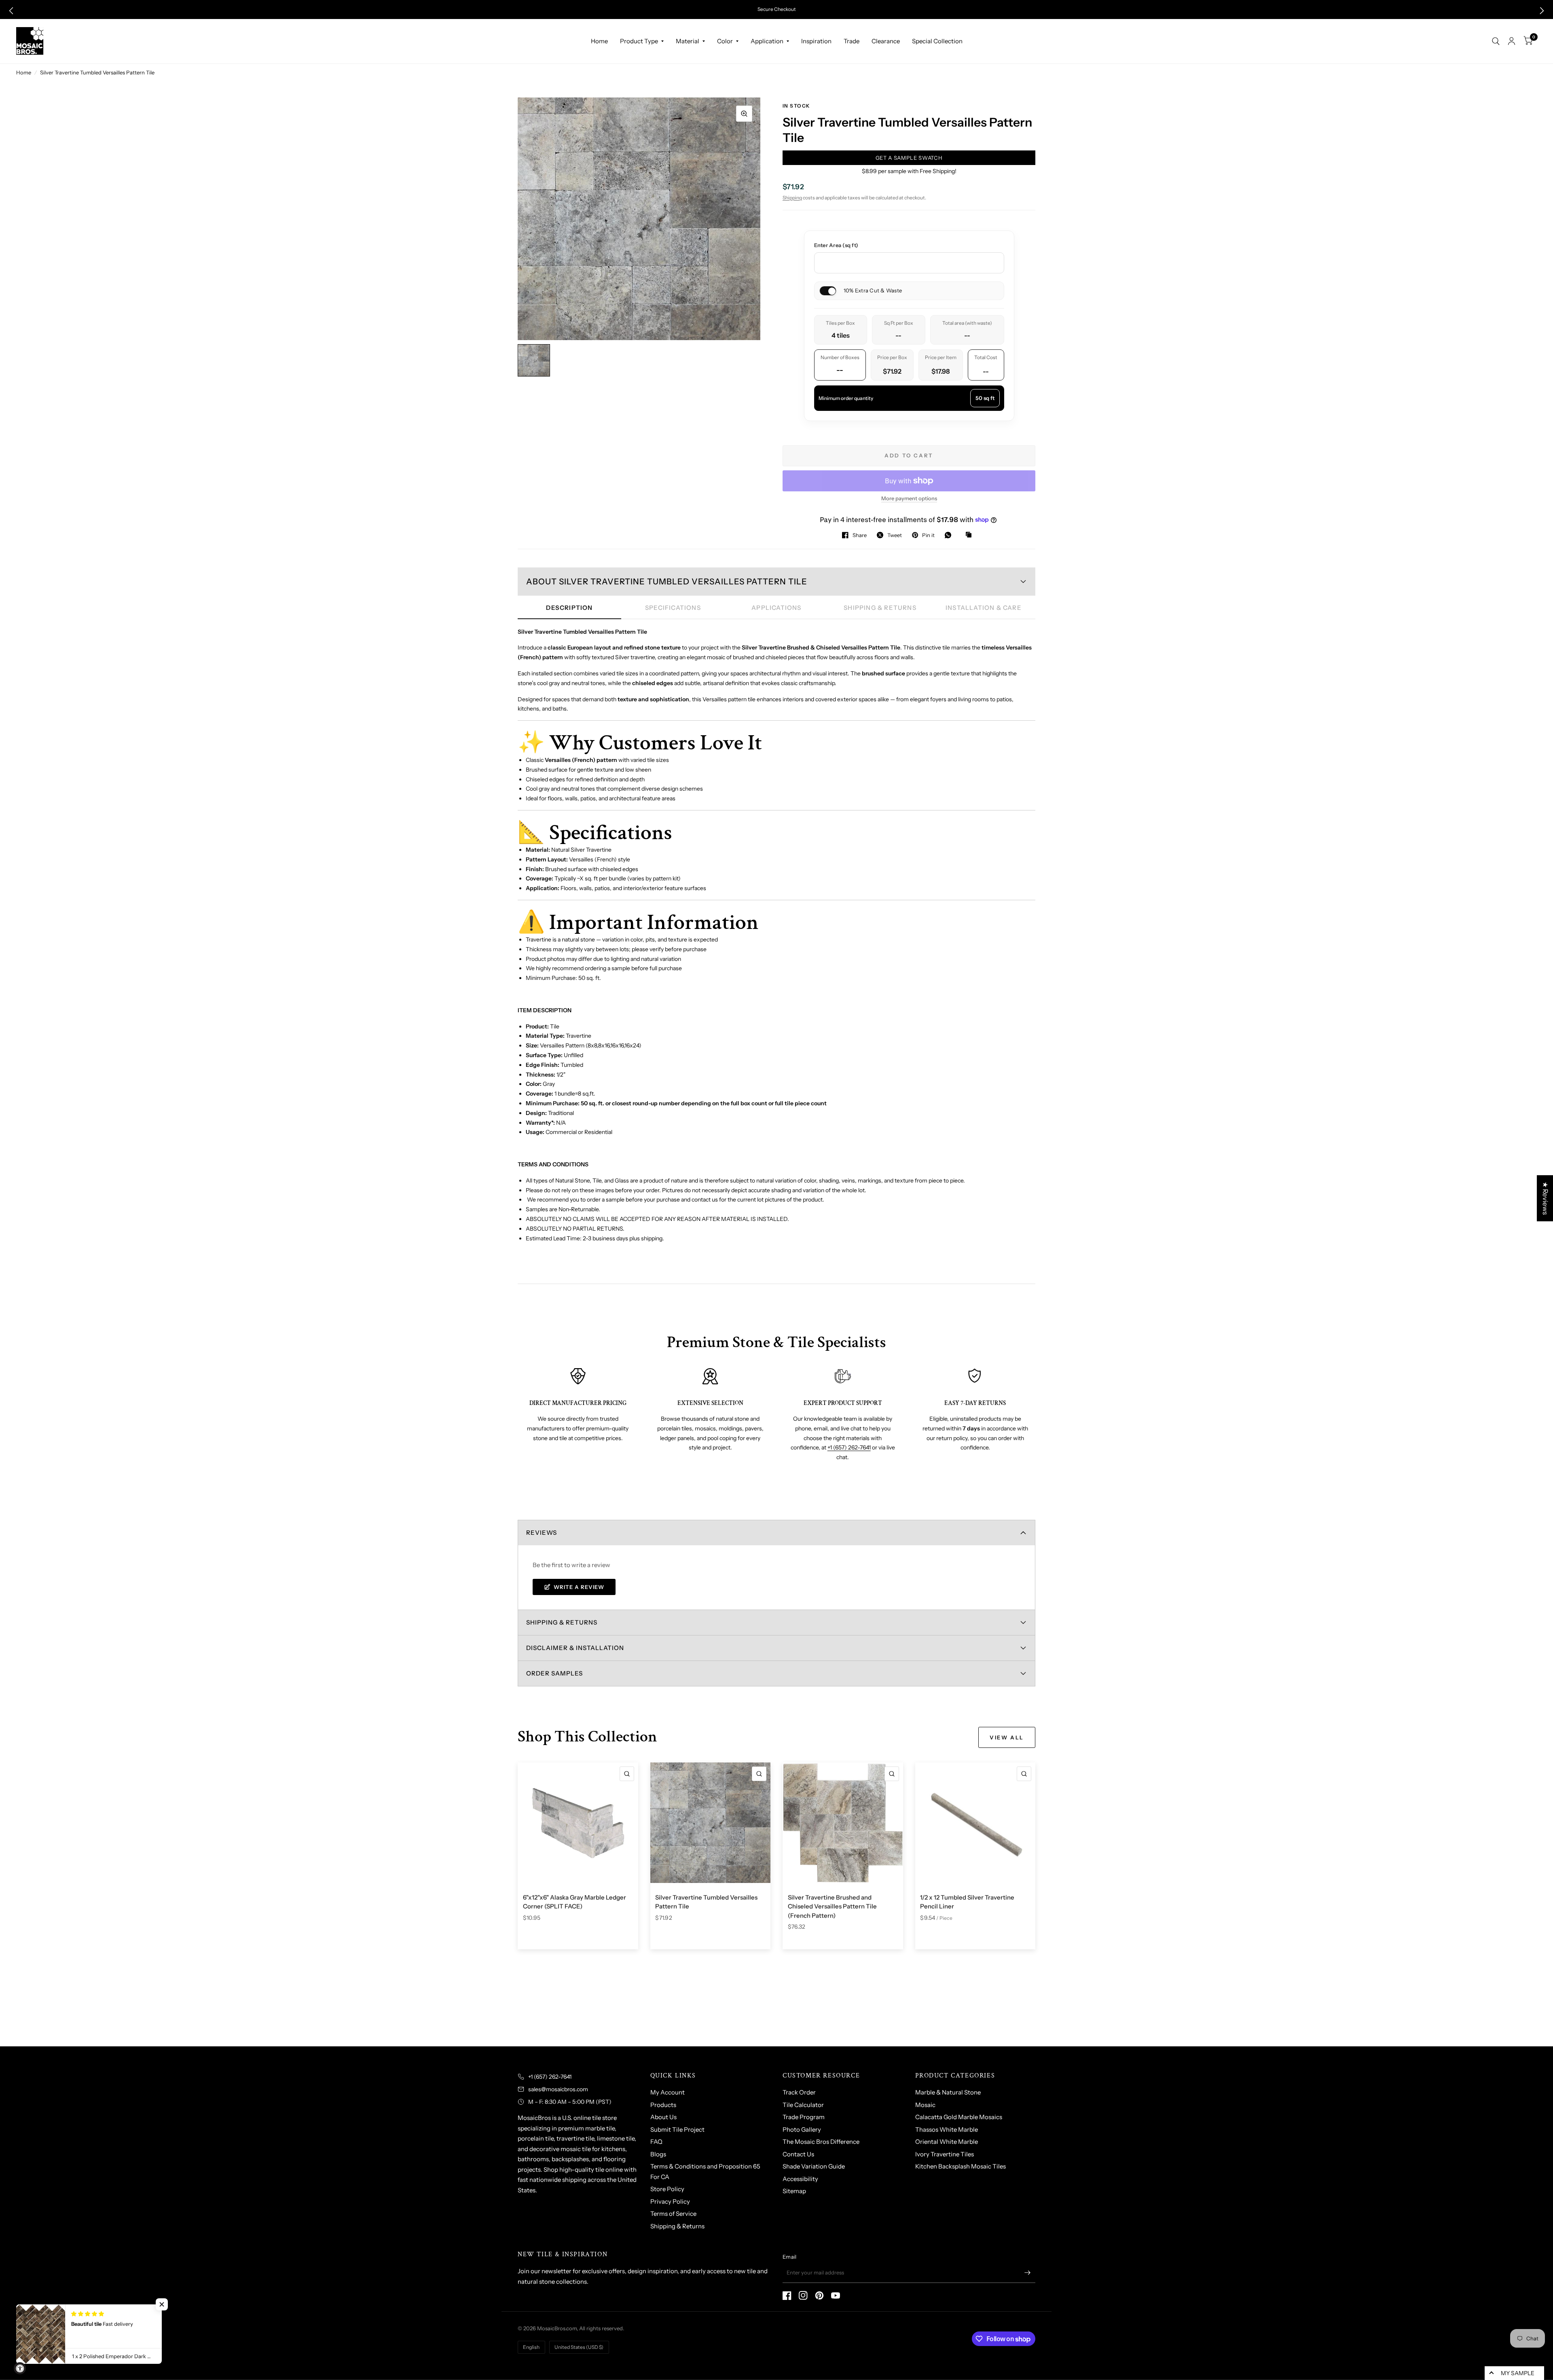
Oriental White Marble (947, 2142)
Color (725, 41)
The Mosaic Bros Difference (821, 2142)
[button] (11, 11)
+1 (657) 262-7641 (849, 1447)
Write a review (579, 1587)
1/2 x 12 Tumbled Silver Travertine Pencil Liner (967, 1902)
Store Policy (667, 2189)
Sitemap (794, 2191)
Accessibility (800, 2179)
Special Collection (937, 41)
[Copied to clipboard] (971, 535)
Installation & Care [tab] (984, 608)
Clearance (886, 41)
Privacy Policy (670, 2201)
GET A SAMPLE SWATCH (909, 158)
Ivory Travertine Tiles (945, 2154)
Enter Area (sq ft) (836, 245)
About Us (663, 2117)
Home (599, 41)
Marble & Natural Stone (948, 2092)
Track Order (799, 2092)
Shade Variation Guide (814, 2166)
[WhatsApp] (950, 535)
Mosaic (925, 2105)
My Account (668, 2092)
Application (767, 41)
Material (688, 41)
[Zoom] (744, 114)
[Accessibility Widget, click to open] (20, 2368)
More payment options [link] (909, 498)
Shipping (792, 198)
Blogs (658, 2154)
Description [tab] (569, 608)
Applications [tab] (776, 608)
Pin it (928, 535)
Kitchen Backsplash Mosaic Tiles (961, 2166)
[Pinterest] (819, 2295)
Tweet (895, 535)
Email (789, 2257)
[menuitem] (599, 41)
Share (860, 535)
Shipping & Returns (677, 2226)
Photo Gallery (802, 2129)
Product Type (639, 41)
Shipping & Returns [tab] (880, 608)
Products (663, 2105)
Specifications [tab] (673, 608)
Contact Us (798, 2154)
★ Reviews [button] (1545, 1198)
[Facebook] (787, 2295)
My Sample (1518, 2373)
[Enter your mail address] (1027, 2272)
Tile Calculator (803, 2105)
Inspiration (816, 41)
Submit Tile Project (677, 2129)
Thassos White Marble (947, 2129)
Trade (852, 41)
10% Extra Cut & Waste (872, 290)
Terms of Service (673, 2214)
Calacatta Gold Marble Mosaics (959, 2117)
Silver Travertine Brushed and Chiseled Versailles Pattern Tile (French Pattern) (832, 1906)
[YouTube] (836, 2295)
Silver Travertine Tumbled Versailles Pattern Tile (706, 1902)
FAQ (656, 2142)
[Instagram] (803, 2295)
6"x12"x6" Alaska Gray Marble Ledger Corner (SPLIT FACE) (574, 1902)
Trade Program (804, 2117)
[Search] (1496, 41)
